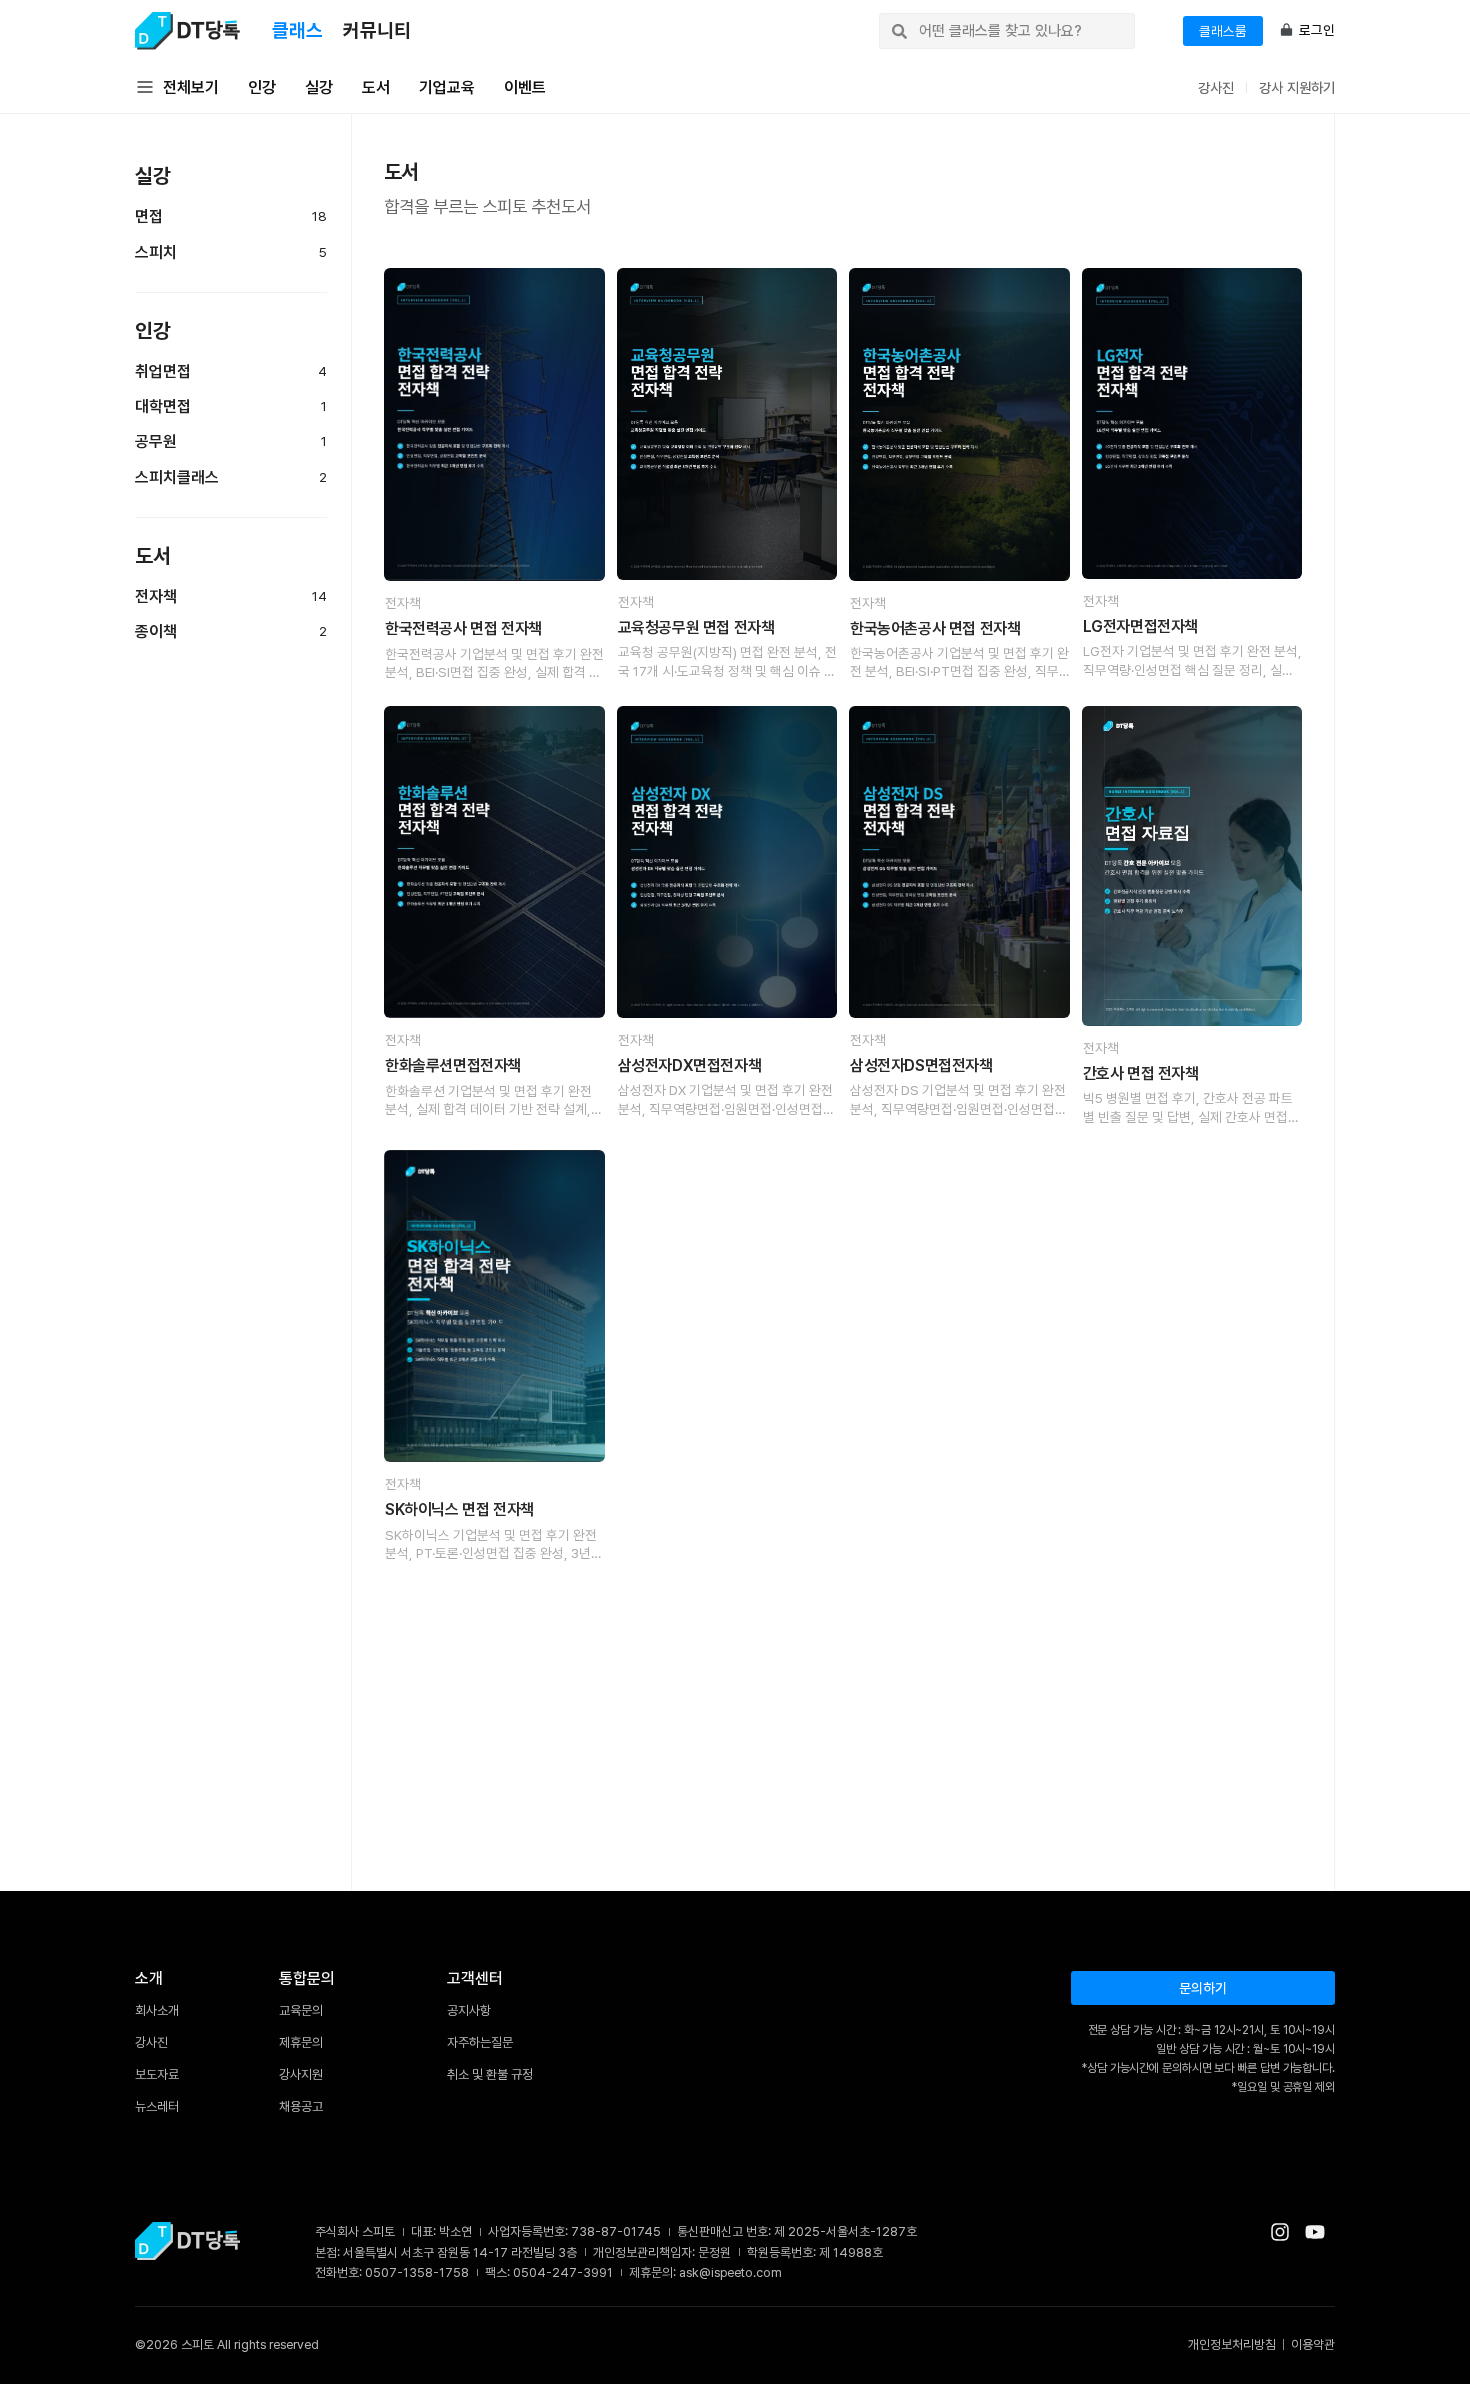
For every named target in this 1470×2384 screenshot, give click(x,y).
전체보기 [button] (191, 87)
